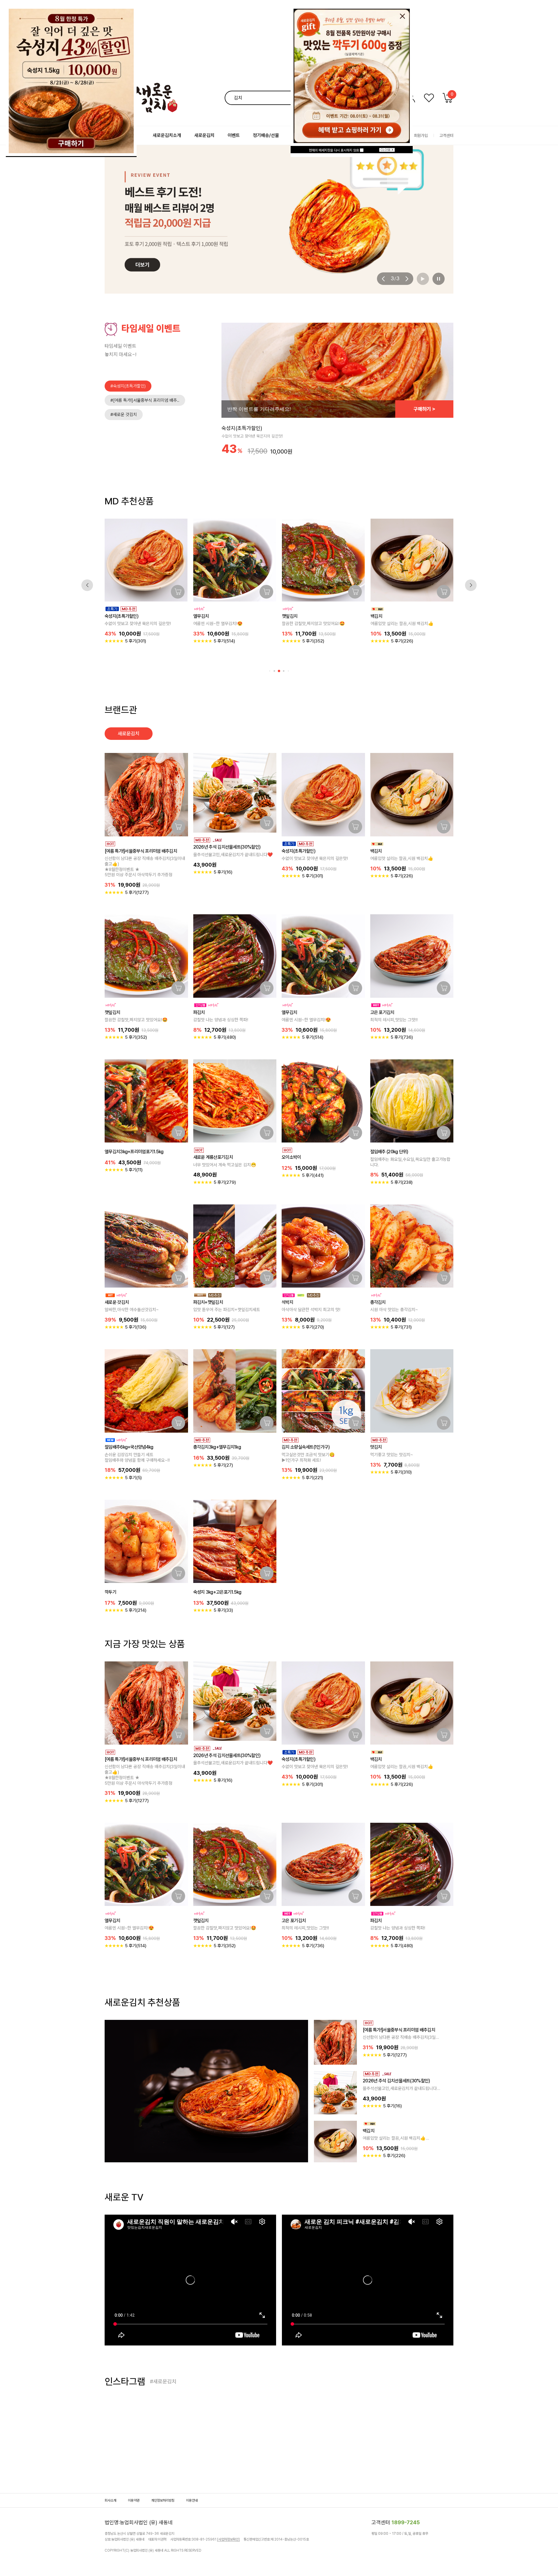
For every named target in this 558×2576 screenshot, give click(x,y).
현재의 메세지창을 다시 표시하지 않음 (334, 150)
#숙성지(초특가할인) (128, 386)
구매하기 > (424, 409)
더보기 (134, 2128)
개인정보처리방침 (163, 2500)
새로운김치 (204, 135)
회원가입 (421, 135)
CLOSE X (387, 150)
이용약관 (134, 2500)
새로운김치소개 (167, 135)
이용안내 (192, 2500)
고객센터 (446, 135)
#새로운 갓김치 (124, 415)
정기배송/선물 (266, 135)
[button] (384, 279)
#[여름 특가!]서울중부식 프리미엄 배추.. (145, 400)
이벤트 (234, 135)
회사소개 (110, 2500)
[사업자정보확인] (228, 2539)
